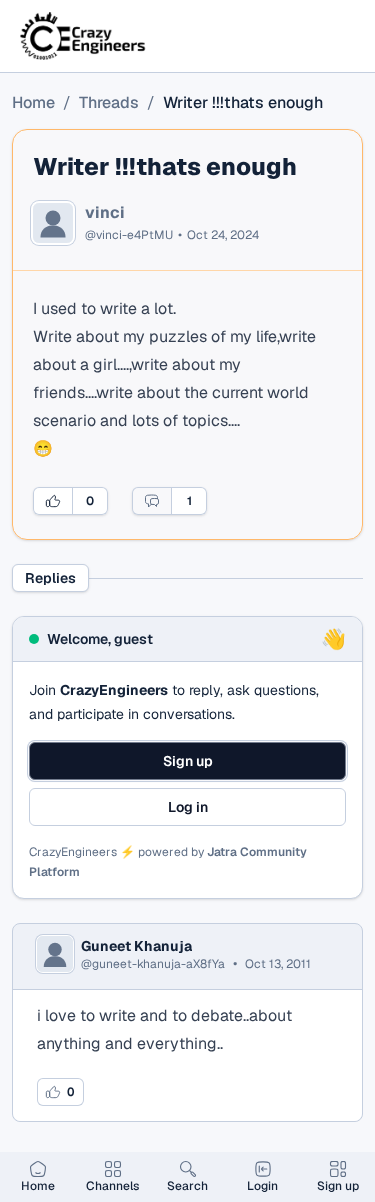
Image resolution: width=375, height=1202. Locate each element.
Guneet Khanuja (136, 946)
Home (33, 102)
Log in (188, 807)
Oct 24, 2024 (223, 235)
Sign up (188, 761)
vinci (105, 213)
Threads (109, 102)
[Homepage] (84, 36)
